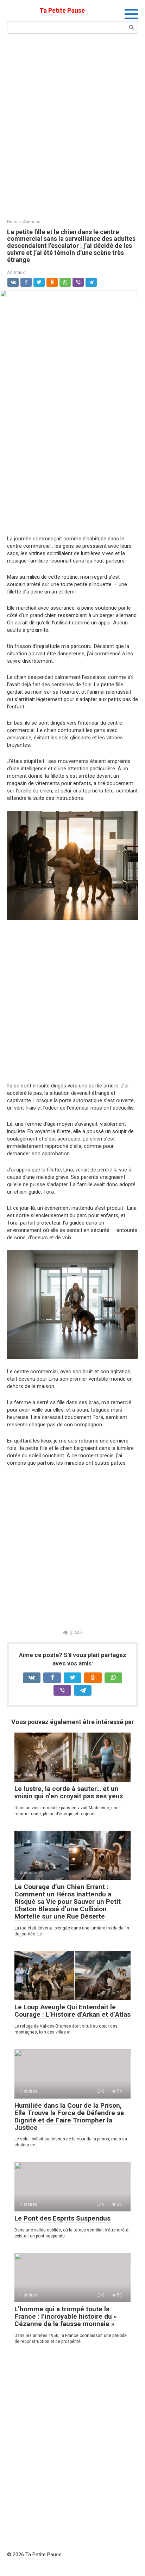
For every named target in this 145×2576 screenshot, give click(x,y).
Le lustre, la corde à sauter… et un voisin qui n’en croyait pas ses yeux (69, 1792)
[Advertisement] (72, 126)
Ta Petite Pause (62, 10)
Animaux (16, 272)
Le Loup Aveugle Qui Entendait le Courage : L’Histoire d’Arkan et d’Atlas (72, 2011)
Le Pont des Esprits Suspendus (62, 2218)
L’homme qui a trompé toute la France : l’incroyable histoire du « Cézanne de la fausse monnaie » (66, 2316)
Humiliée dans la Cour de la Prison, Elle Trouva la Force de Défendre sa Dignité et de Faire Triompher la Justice (69, 2116)
